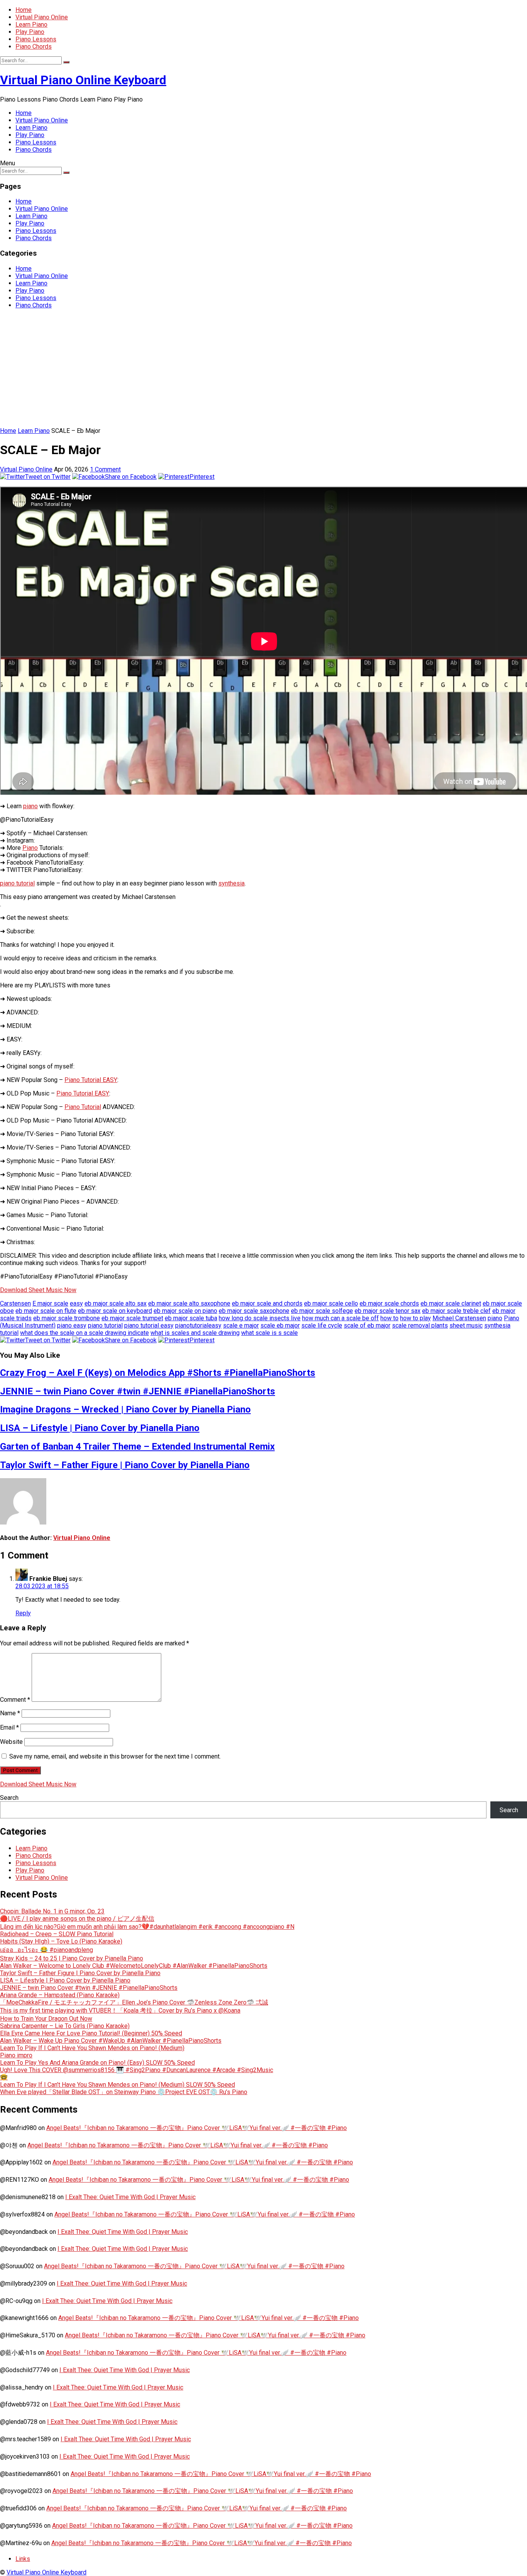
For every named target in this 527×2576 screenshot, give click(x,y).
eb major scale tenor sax (388, 1311)
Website (11, 1742)
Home (24, 10)
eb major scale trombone (67, 1318)
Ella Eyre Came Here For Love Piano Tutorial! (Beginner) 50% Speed (91, 2033)
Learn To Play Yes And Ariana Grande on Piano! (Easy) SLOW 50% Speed (97, 2063)
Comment (15, 1700)
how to (389, 1318)
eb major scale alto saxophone (189, 1303)
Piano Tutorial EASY (91, 1080)
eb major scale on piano (185, 1311)
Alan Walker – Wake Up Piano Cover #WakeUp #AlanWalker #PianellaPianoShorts (111, 2041)
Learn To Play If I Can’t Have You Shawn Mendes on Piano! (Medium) (92, 2048)
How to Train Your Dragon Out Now (46, 2019)
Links (23, 2559)
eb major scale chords (389, 1303)
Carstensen (15, 1303)
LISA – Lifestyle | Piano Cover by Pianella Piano (100, 1428)
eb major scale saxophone (254, 1311)
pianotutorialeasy (198, 1325)
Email (9, 1727)
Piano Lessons (36, 39)
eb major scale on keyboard (115, 1311)
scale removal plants (420, 1325)
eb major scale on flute (46, 1311)
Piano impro (16, 2055)
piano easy (72, 1325)
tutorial (9, 1333)
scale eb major (280, 1325)
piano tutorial (17, 883)
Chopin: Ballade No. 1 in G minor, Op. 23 (52, 1911)
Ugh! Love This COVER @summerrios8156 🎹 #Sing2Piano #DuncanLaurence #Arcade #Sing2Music (137, 2070)
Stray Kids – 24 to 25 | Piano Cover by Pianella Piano (72, 1958)
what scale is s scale (269, 1333)
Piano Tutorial (83, 1107)
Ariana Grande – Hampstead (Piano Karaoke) (60, 1995)
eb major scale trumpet (132, 1318)
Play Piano (30, 32)
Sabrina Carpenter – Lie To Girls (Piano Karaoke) (65, 2026)
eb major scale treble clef (456, 1311)
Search (9, 1798)
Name (10, 1713)
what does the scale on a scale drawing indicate (84, 1333)
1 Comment (105, 469)
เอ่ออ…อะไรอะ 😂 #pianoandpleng (46, 1950)
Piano (30, 848)
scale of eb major (367, 1325)
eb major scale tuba (191, 1318)
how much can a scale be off (340, 1318)
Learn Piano (31, 25)
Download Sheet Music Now (38, 1290)
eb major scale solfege (322, 1311)
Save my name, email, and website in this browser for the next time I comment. (115, 1756)
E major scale (50, 1303)
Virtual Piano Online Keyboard (83, 80)
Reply (23, 1613)
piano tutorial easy (149, 1325)
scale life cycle (322, 1325)
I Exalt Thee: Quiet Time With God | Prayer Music (130, 2197)
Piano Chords (34, 47)
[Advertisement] (263, 369)
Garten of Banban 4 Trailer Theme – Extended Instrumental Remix (137, 1447)
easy (76, 1303)
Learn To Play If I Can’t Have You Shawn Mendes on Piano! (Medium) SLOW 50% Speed (117, 2085)
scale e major (241, 1325)
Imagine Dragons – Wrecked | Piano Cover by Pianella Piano (125, 1409)
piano (30, 806)
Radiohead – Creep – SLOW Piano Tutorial (57, 1934)
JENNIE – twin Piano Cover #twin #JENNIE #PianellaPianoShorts (138, 1391)
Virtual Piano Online (42, 17)
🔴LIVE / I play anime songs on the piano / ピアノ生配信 (77, 1919)
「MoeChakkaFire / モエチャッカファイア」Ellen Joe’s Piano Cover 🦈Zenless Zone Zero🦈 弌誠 (134, 2002)
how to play (416, 1318)
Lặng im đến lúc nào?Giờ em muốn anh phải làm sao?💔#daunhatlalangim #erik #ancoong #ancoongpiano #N (147, 1927)
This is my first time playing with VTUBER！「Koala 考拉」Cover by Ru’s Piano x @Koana (120, 2010)
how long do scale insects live (260, 1318)
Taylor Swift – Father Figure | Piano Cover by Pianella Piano (125, 1465)
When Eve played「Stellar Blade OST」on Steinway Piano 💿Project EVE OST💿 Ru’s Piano (124, 2092)
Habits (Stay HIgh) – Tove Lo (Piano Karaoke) (61, 1941)
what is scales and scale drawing (195, 1333)
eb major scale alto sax (116, 1303)
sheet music (466, 1325)
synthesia (231, 883)
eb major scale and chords (267, 1303)
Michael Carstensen (459, 1318)
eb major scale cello (331, 1303)
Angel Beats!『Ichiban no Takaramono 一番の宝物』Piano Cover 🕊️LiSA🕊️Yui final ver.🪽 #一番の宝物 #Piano (197, 2128)
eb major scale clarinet (451, 1303)
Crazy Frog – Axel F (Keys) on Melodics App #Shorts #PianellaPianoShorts (158, 1373)
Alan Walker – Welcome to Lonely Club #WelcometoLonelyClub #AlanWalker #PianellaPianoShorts (134, 1966)
